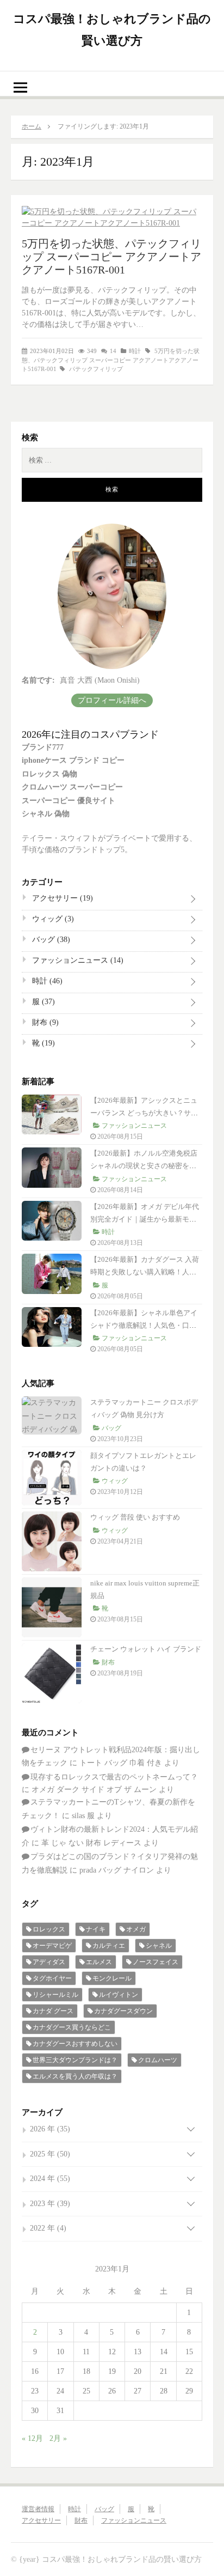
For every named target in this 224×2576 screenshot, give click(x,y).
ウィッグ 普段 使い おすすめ (135, 1517)
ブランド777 (43, 747)
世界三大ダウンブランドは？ (75, 2060)
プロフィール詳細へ (112, 700)
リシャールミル (55, 1995)
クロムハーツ (158, 2060)
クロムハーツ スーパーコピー (72, 787)
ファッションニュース (77, 960)
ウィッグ (52, 919)
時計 (135, 351)
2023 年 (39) (50, 2204)
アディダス (49, 1962)
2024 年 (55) (50, 2179)
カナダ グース (53, 2011)
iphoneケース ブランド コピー (73, 760)
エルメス (99, 1962)
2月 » (58, 2438)
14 (113, 351)
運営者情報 (38, 2509)
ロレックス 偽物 (49, 774)
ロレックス (49, 1929)
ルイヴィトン (119, 1995)
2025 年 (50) (50, 2154)
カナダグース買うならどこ (72, 2027)
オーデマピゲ (52, 1946)
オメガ (136, 1929)
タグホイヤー (52, 1978)
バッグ (50, 940)
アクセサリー (61, 898)
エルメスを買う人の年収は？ (75, 2076)
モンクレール (112, 1978)
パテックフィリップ (96, 369)
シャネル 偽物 (46, 814)
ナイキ (96, 1929)
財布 (44, 1022)
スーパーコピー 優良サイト (69, 801)
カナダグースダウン (123, 2011)
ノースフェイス (155, 1962)
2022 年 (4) (48, 2228)
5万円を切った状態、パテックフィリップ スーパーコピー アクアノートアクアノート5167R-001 (111, 257)
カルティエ (109, 1946)
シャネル (159, 1946)
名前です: (38, 680)
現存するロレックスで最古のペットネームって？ (114, 1777)
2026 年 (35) (50, 2129)
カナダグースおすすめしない (75, 2044)
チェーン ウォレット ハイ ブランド (146, 1649)
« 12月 (32, 2438)
